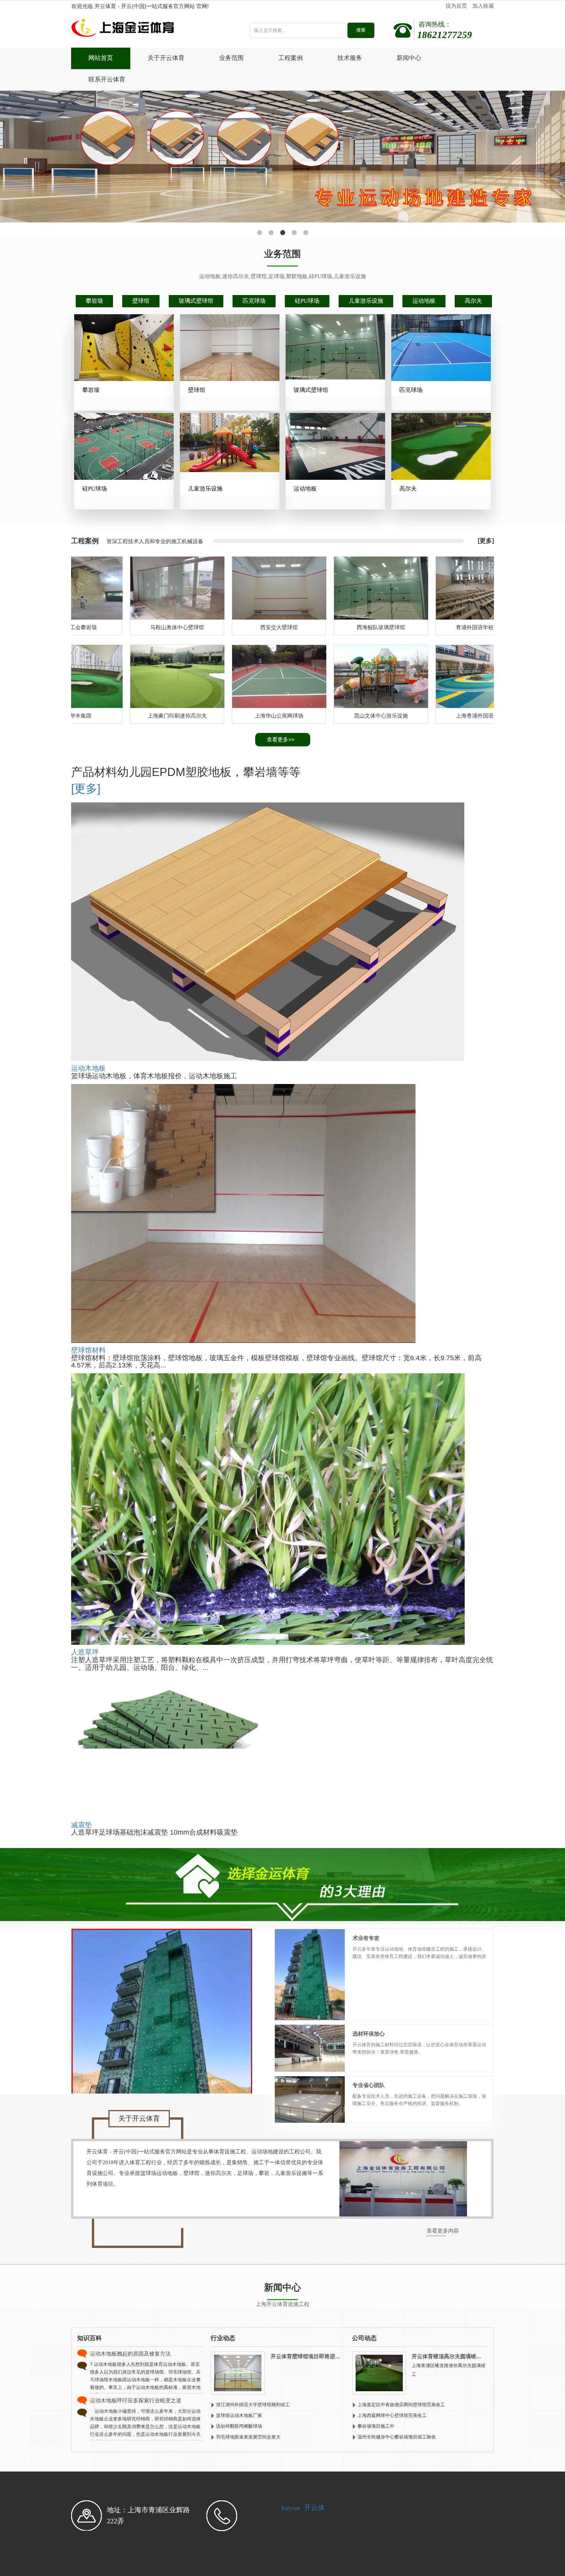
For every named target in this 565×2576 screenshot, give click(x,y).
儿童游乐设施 (366, 301)
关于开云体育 (166, 58)
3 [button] (282, 233)
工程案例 (291, 58)
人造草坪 (85, 1652)
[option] (282, 157)
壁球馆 (141, 301)
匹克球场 (254, 301)
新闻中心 (409, 58)
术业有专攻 (366, 1938)
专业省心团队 (369, 2085)
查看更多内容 (443, 2231)
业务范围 (231, 58)
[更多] (486, 541)
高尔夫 (473, 301)
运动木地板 (88, 1068)
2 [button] (271, 233)
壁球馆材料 (88, 1350)
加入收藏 (483, 6)
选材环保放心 (369, 2034)
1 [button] (259, 233)
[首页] (149, 30)
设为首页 (456, 6)
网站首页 (101, 58)
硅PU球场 (307, 301)
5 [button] (306, 233)
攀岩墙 (94, 301)
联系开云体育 (107, 79)
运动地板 (424, 301)
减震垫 (81, 1825)
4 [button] (294, 233)
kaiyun (291, 2508)
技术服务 (350, 58)
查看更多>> (281, 739)
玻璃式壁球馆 (196, 301)
